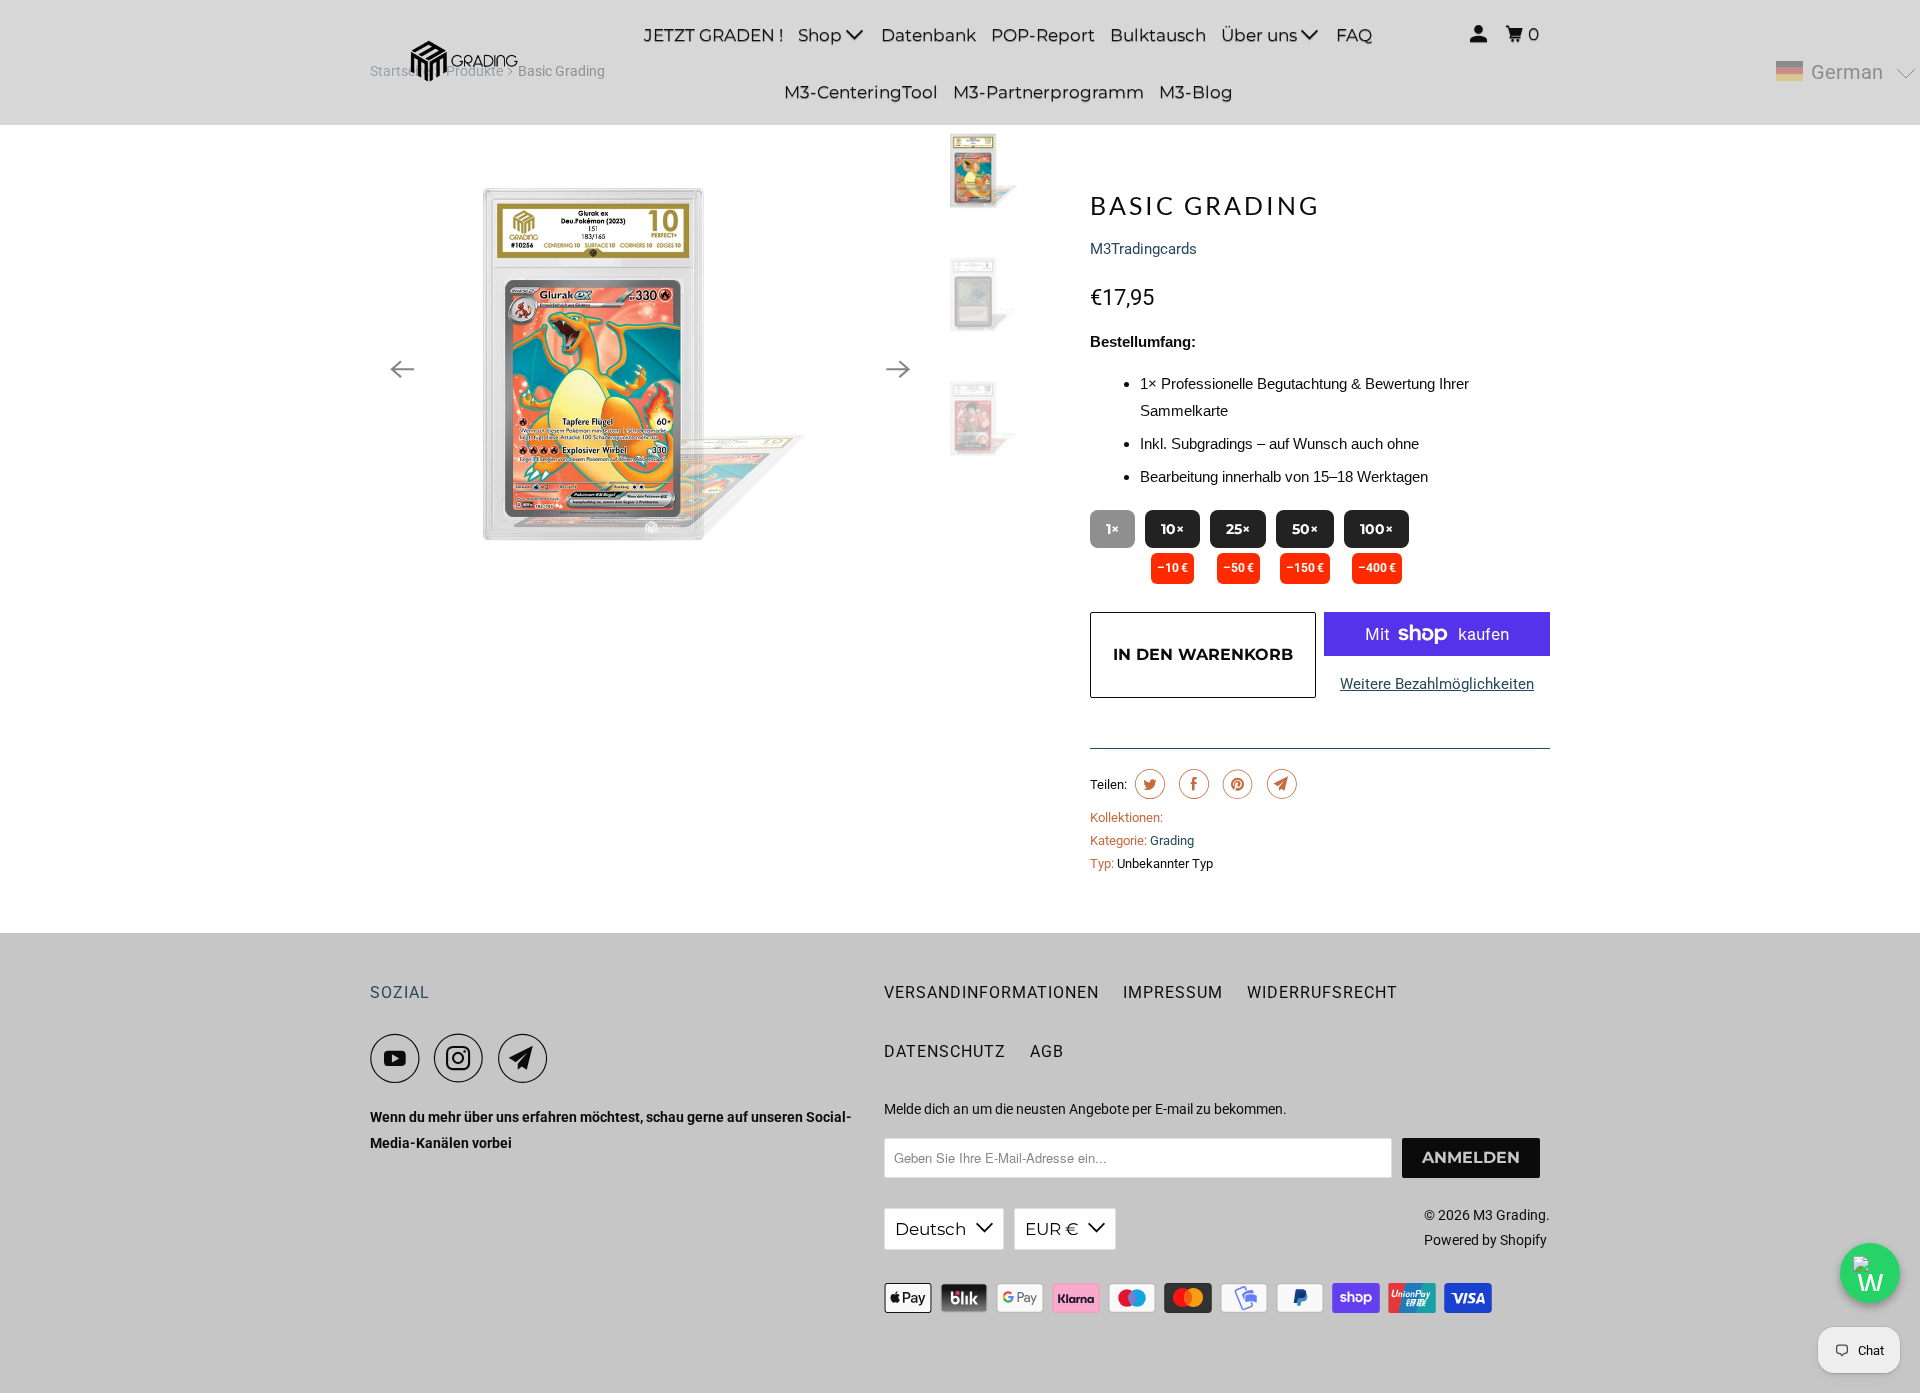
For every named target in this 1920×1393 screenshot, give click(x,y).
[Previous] (402, 369)
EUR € (1051, 1229)
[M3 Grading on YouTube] (400, 1058)
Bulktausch (1158, 35)
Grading (1172, 840)
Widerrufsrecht (1322, 992)
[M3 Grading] (460, 62)
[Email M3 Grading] (528, 1058)
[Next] (898, 369)
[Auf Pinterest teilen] (1235, 784)
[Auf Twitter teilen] (1147, 784)
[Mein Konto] (1480, 34)
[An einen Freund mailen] (1279, 784)
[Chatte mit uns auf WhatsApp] (1870, 1273)
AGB (1047, 1051)
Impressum (1173, 992)
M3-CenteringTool (861, 92)
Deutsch (930, 1229)
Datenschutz (945, 1051)
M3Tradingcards (1143, 249)
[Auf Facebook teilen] (1191, 784)
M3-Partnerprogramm (1048, 92)
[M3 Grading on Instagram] (464, 1058)
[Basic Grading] (650, 369)
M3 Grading (1509, 1215)
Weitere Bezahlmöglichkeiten (1437, 684)
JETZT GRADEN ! (713, 35)
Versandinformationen (991, 992)
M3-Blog (1196, 92)
